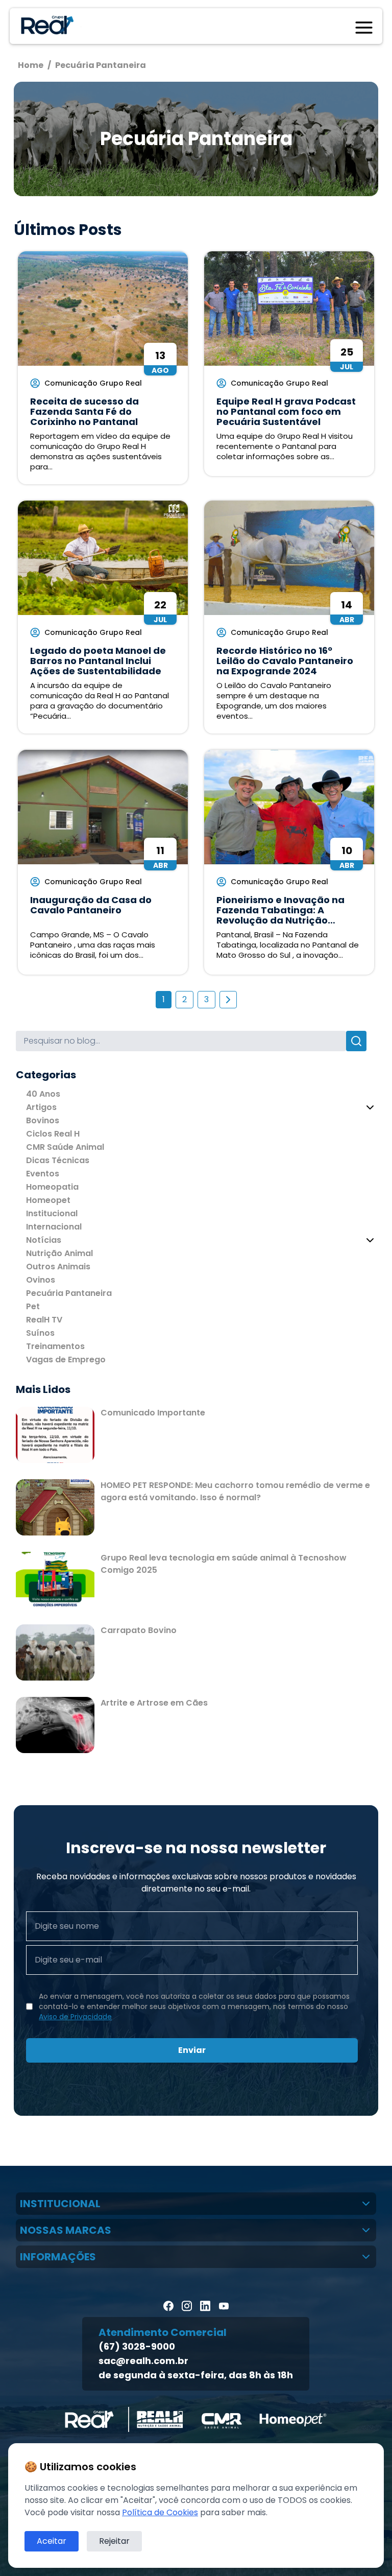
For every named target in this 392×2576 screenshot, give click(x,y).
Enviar (192, 2050)
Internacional (54, 1227)
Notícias (44, 1240)
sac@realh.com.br (143, 2361)
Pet (33, 1306)
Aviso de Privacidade (75, 2017)
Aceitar (52, 2541)
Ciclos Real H (53, 1134)
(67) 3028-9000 (137, 2346)
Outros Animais (58, 1267)
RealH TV (44, 1320)
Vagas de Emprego (66, 1360)
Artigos (41, 1107)
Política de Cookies (160, 2512)
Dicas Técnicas (58, 1160)
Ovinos (41, 1280)
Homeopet (48, 1200)
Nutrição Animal (59, 1253)
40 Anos (43, 1094)
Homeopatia (52, 1187)
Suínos (40, 1333)
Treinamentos (55, 1346)
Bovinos (43, 1120)
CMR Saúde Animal (65, 1147)
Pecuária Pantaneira (69, 1293)
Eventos (43, 1174)
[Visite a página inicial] (45, 26)
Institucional (52, 1213)
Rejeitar (114, 2541)
